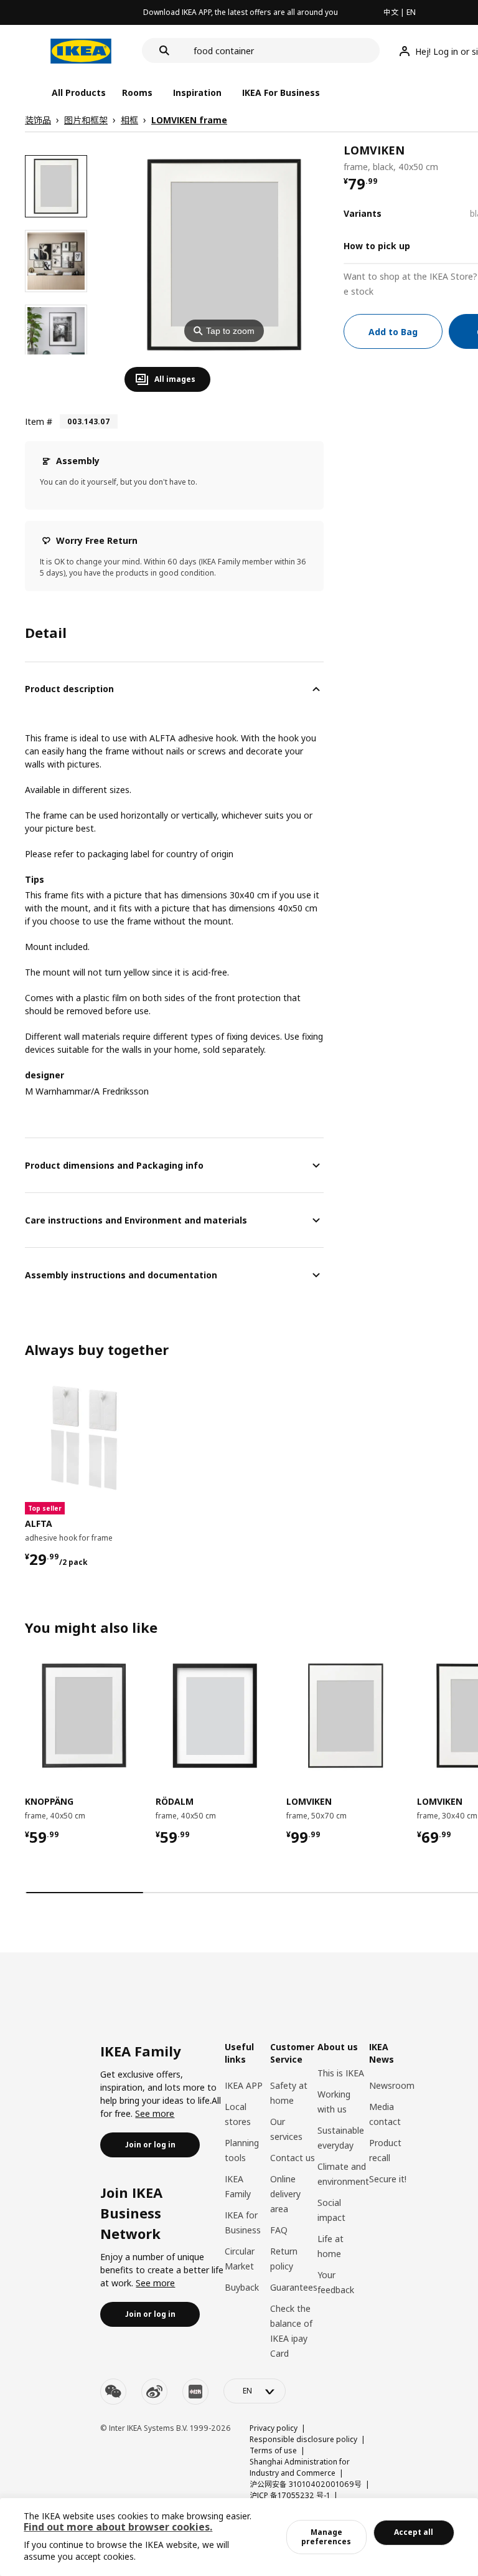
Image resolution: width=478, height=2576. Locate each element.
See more (155, 2113)
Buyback (242, 2287)
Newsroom (392, 2085)
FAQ (279, 2230)
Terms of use (273, 2450)
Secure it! (388, 2179)
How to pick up (377, 246)
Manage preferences (326, 2536)
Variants (363, 213)
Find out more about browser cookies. (118, 2527)
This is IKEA (341, 2073)
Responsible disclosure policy (303, 2439)
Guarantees (294, 2287)
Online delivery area (285, 2194)
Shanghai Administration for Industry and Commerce (300, 2467)
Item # (39, 421)
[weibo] (154, 2392)
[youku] (195, 2392)
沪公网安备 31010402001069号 (306, 2484)
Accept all (414, 2532)
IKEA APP (244, 2085)
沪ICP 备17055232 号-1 (290, 2495)
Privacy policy (274, 2428)
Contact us (293, 2158)
